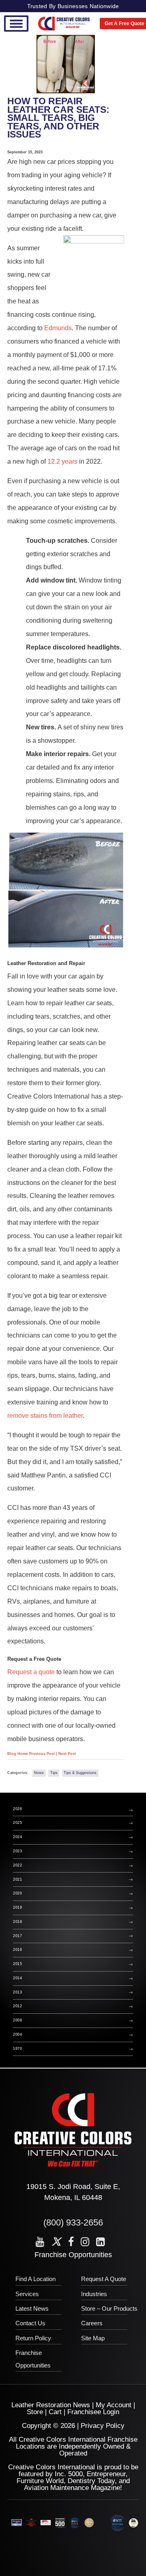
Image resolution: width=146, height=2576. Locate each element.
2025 (17, 1823)
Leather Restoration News (51, 2405)
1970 (17, 2049)
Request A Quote (104, 2279)
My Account (114, 2405)
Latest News (32, 2308)
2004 (17, 2034)
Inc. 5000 (69, 2474)
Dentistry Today (91, 2481)
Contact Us (30, 2323)
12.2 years (62, 461)
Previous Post (43, 1754)
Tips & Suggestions (80, 1773)
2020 (17, 1893)
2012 (17, 2006)
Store (35, 2412)
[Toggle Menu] (16, 24)
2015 (17, 1964)
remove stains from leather (45, 1415)
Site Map (93, 2338)
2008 (17, 2020)
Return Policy (33, 2338)
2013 (17, 1992)
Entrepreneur (106, 2474)
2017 (17, 1936)
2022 (17, 1865)
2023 (17, 1851)
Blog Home (18, 1754)
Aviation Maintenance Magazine (72, 2488)
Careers (92, 2323)
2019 (17, 1907)
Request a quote (31, 1672)
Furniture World (40, 2481)
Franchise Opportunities (73, 2255)
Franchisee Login (93, 2412)
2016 (17, 1950)
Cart (55, 2412)
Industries (94, 2294)
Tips (54, 1773)
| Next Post (66, 1754)
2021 (17, 1879)
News (39, 1773)
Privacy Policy (103, 2426)
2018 (17, 1922)
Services (27, 2294)
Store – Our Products (109, 2308)
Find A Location (35, 2279)
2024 (17, 1837)
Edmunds (58, 328)
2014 (17, 1978)
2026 (17, 1809)
